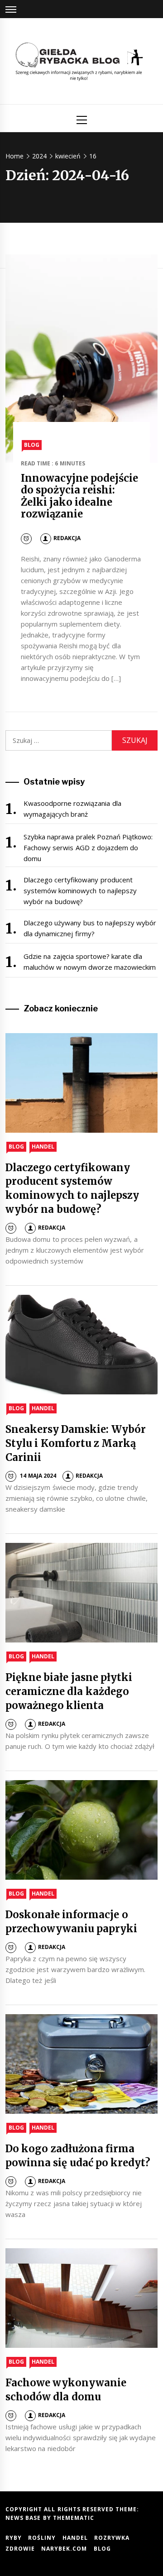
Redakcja (67, 538)
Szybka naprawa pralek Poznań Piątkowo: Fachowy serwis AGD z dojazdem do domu (88, 847)
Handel (43, 1147)
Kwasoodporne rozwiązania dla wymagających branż (72, 809)
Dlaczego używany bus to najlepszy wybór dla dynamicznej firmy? (90, 928)
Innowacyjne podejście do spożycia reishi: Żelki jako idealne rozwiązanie (79, 496)
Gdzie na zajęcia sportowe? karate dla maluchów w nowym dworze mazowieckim (90, 962)
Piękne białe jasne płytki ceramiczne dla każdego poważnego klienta (69, 1691)
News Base (24, 2518)
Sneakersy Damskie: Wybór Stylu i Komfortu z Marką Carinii (76, 1443)
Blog (32, 445)
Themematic (74, 2518)
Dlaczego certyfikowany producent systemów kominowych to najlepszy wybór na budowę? (80, 891)
